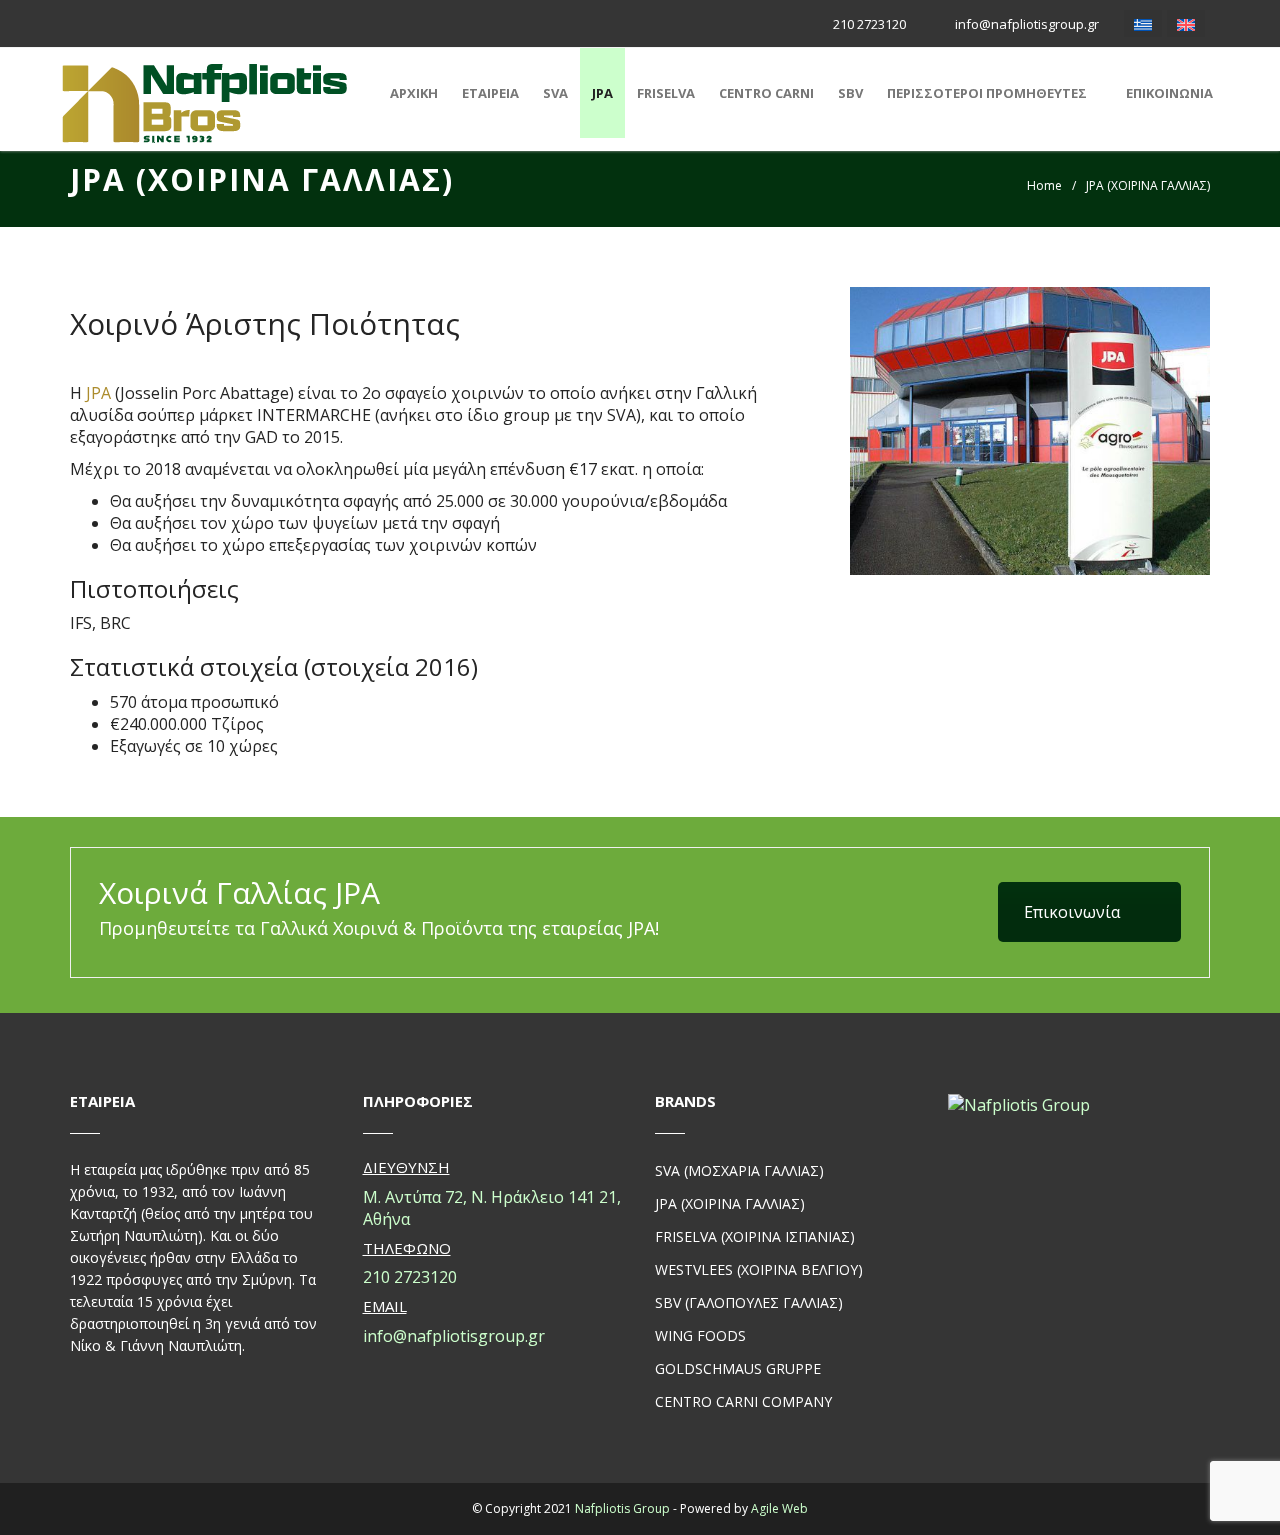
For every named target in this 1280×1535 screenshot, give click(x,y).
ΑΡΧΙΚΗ (414, 93)
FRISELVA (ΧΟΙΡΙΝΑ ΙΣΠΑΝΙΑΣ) (755, 1236)
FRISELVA (666, 93)
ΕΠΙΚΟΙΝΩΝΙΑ (1169, 93)
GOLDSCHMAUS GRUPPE (738, 1368)
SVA (555, 93)
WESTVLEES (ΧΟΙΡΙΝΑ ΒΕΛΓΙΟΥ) (759, 1269)
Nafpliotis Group (622, 1508)
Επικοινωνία (1072, 912)
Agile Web (779, 1508)
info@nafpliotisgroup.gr (1025, 24)
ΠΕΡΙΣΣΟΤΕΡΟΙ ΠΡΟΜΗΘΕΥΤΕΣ (987, 93)
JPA (602, 93)
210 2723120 (868, 24)
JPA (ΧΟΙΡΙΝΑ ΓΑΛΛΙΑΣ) (730, 1203)
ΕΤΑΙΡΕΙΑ (490, 93)
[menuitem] (1143, 23)
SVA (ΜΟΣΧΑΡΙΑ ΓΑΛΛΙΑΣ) (739, 1170)
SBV (850, 93)
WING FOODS (700, 1335)
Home (1044, 185)
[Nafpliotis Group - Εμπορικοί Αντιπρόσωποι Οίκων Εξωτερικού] (205, 103)
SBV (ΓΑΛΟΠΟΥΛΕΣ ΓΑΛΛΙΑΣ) (749, 1302)
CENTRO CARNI (766, 93)
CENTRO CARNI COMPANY (743, 1401)
